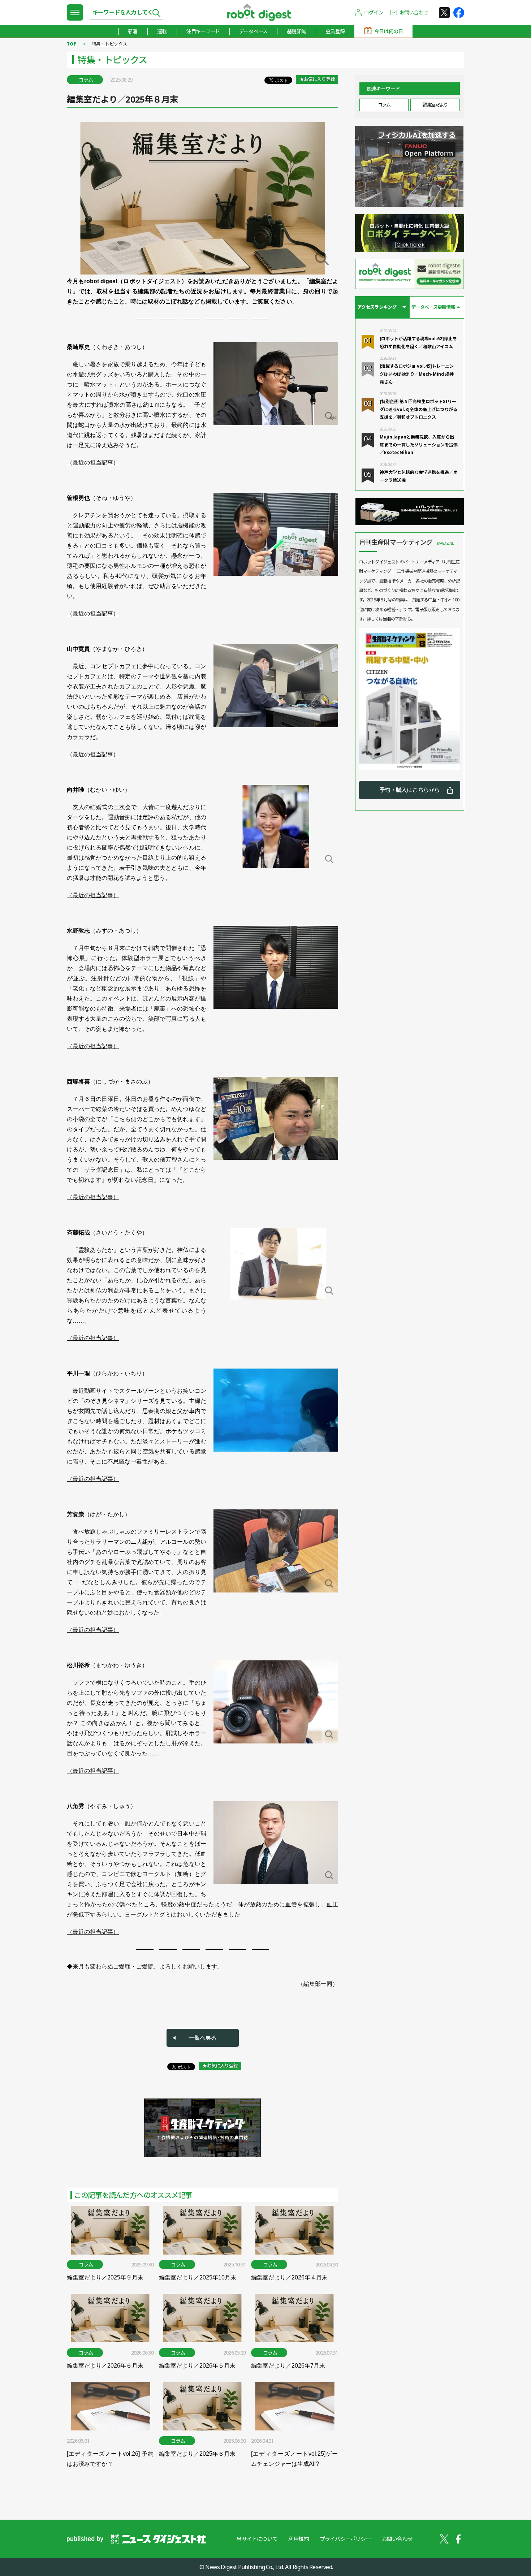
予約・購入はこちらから (409, 790)
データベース (253, 31)
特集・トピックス (109, 44)
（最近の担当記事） (93, 463)
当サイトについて (257, 2539)
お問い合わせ (414, 12)
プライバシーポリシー (345, 2539)
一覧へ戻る (203, 2038)
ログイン (374, 12)
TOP (72, 44)
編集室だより (435, 105)
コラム (384, 105)
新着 (133, 31)
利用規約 (299, 2539)
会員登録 (335, 31)
